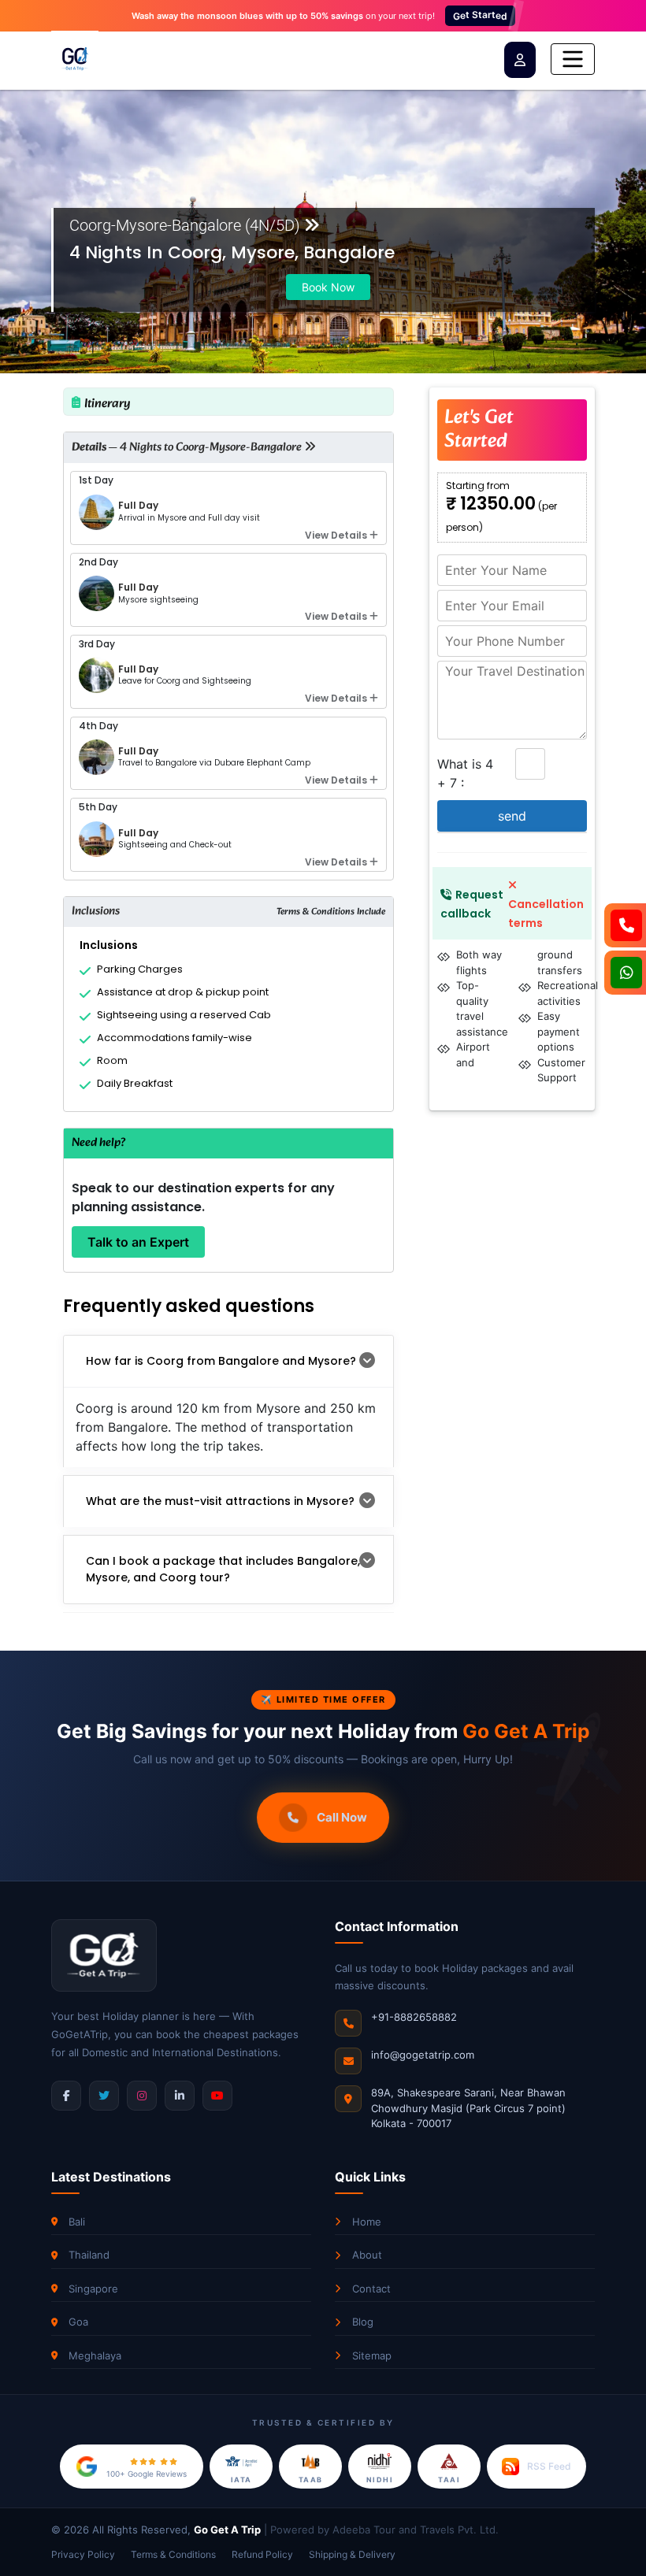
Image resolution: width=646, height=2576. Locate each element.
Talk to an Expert (138, 1242)
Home (367, 2222)
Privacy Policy (83, 2554)
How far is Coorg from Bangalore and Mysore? (221, 1361)
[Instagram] (142, 2096)
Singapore (93, 2289)
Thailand (89, 2255)
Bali (77, 2222)
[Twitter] (104, 2096)
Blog (363, 2322)
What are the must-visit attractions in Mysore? (220, 1501)
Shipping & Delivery (352, 2554)
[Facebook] (66, 2096)
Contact (371, 2289)
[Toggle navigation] (573, 59)
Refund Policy (262, 2554)
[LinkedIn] (180, 2096)
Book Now (328, 287)
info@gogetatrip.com (423, 2055)
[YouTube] (217, 2096)
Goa (78, 2322)
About (367, 2255)
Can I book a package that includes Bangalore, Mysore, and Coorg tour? (223, 1569)
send (512, 816)
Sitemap (372, 2355)
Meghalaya (95, 2355)
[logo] (75, 59)
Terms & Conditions (173, 2554)
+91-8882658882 (414, 2017)
